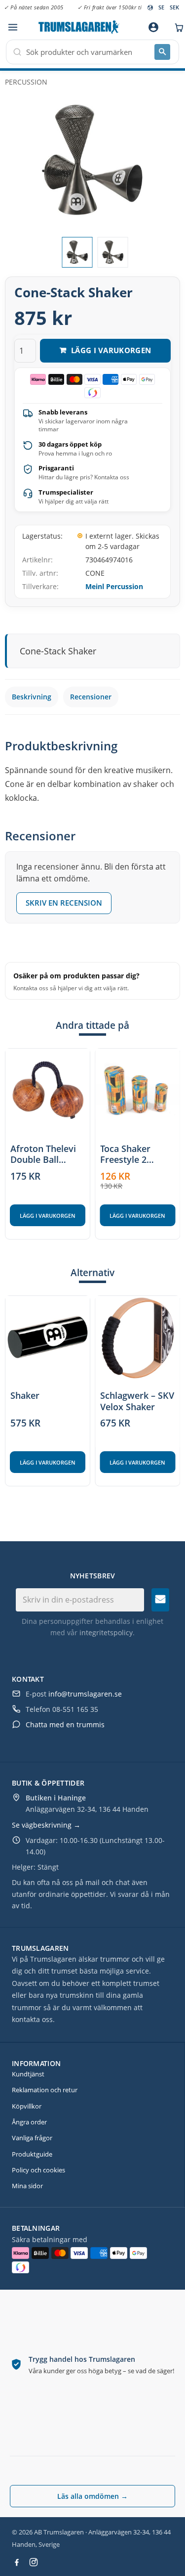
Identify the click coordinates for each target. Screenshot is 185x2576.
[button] (13, 27)
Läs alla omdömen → (92, 2496)
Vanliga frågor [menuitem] (32, 2138)
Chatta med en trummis (65, 1725)
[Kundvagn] (177, 27)
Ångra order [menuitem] (29, 2122)
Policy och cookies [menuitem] (38, 2170)
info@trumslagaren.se (85, 1694)
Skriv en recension (64, 903)
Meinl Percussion (114, 586)
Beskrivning (32, 697)
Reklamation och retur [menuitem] (45, 2090)
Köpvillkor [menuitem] (27, 2106)
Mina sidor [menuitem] (27, 2186)
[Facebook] (17, 2562)
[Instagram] (34, 2562)
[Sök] (162, 52)
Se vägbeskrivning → (46, 1825)
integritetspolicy (106, 1633)
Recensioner (91, 697)
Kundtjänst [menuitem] (28, 2074)
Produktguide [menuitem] (32, 2154)
